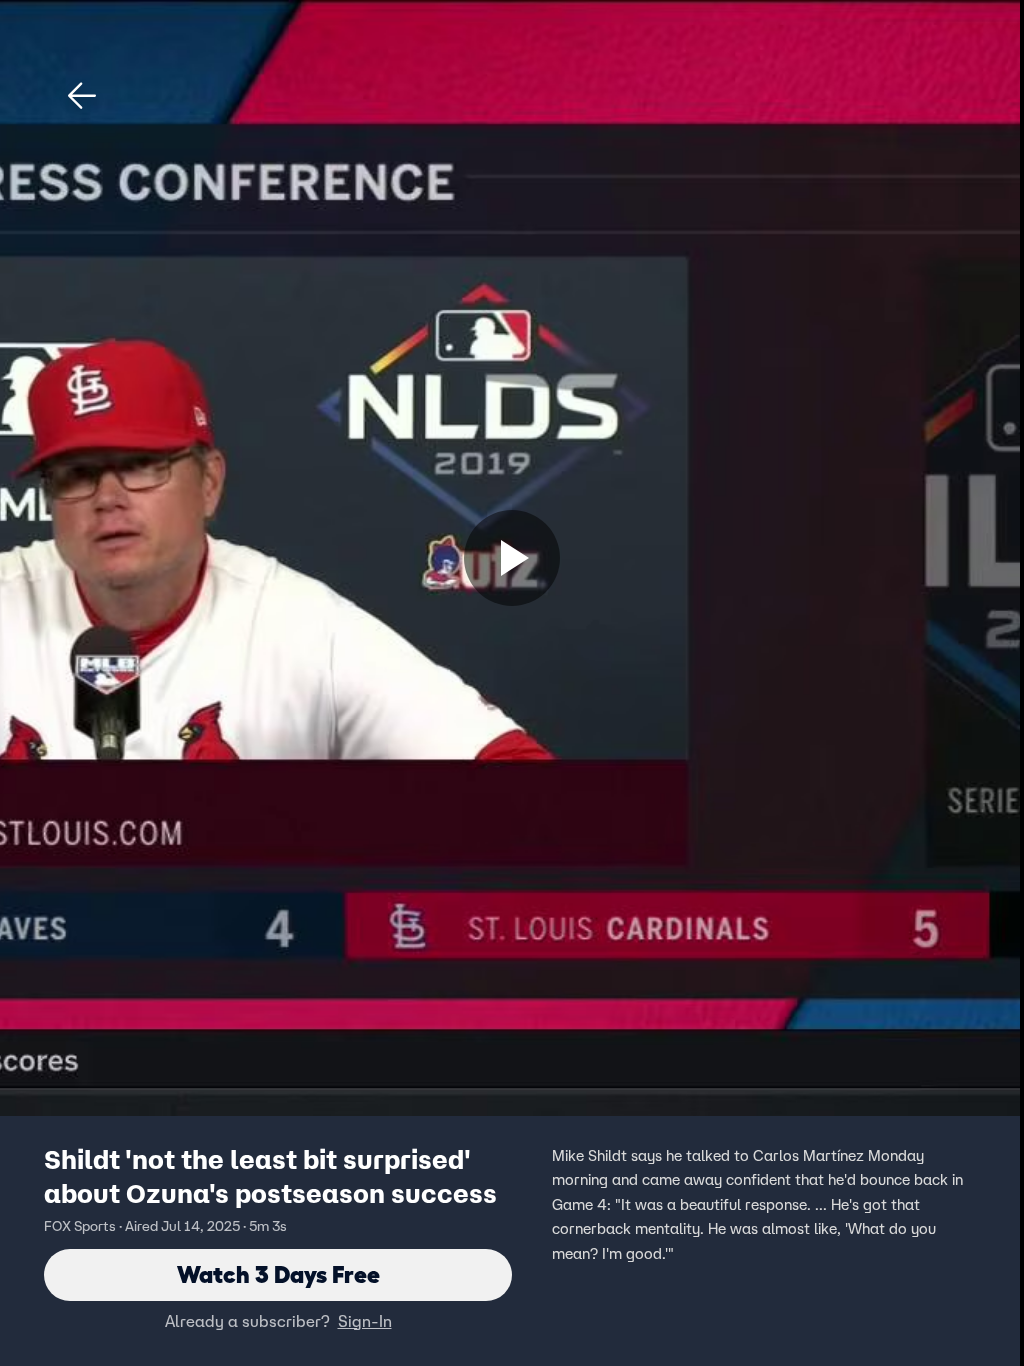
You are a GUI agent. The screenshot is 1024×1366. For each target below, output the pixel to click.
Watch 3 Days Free (278, 1274)
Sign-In (365, 1321)
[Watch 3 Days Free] (512, 558)
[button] (82, 96)
